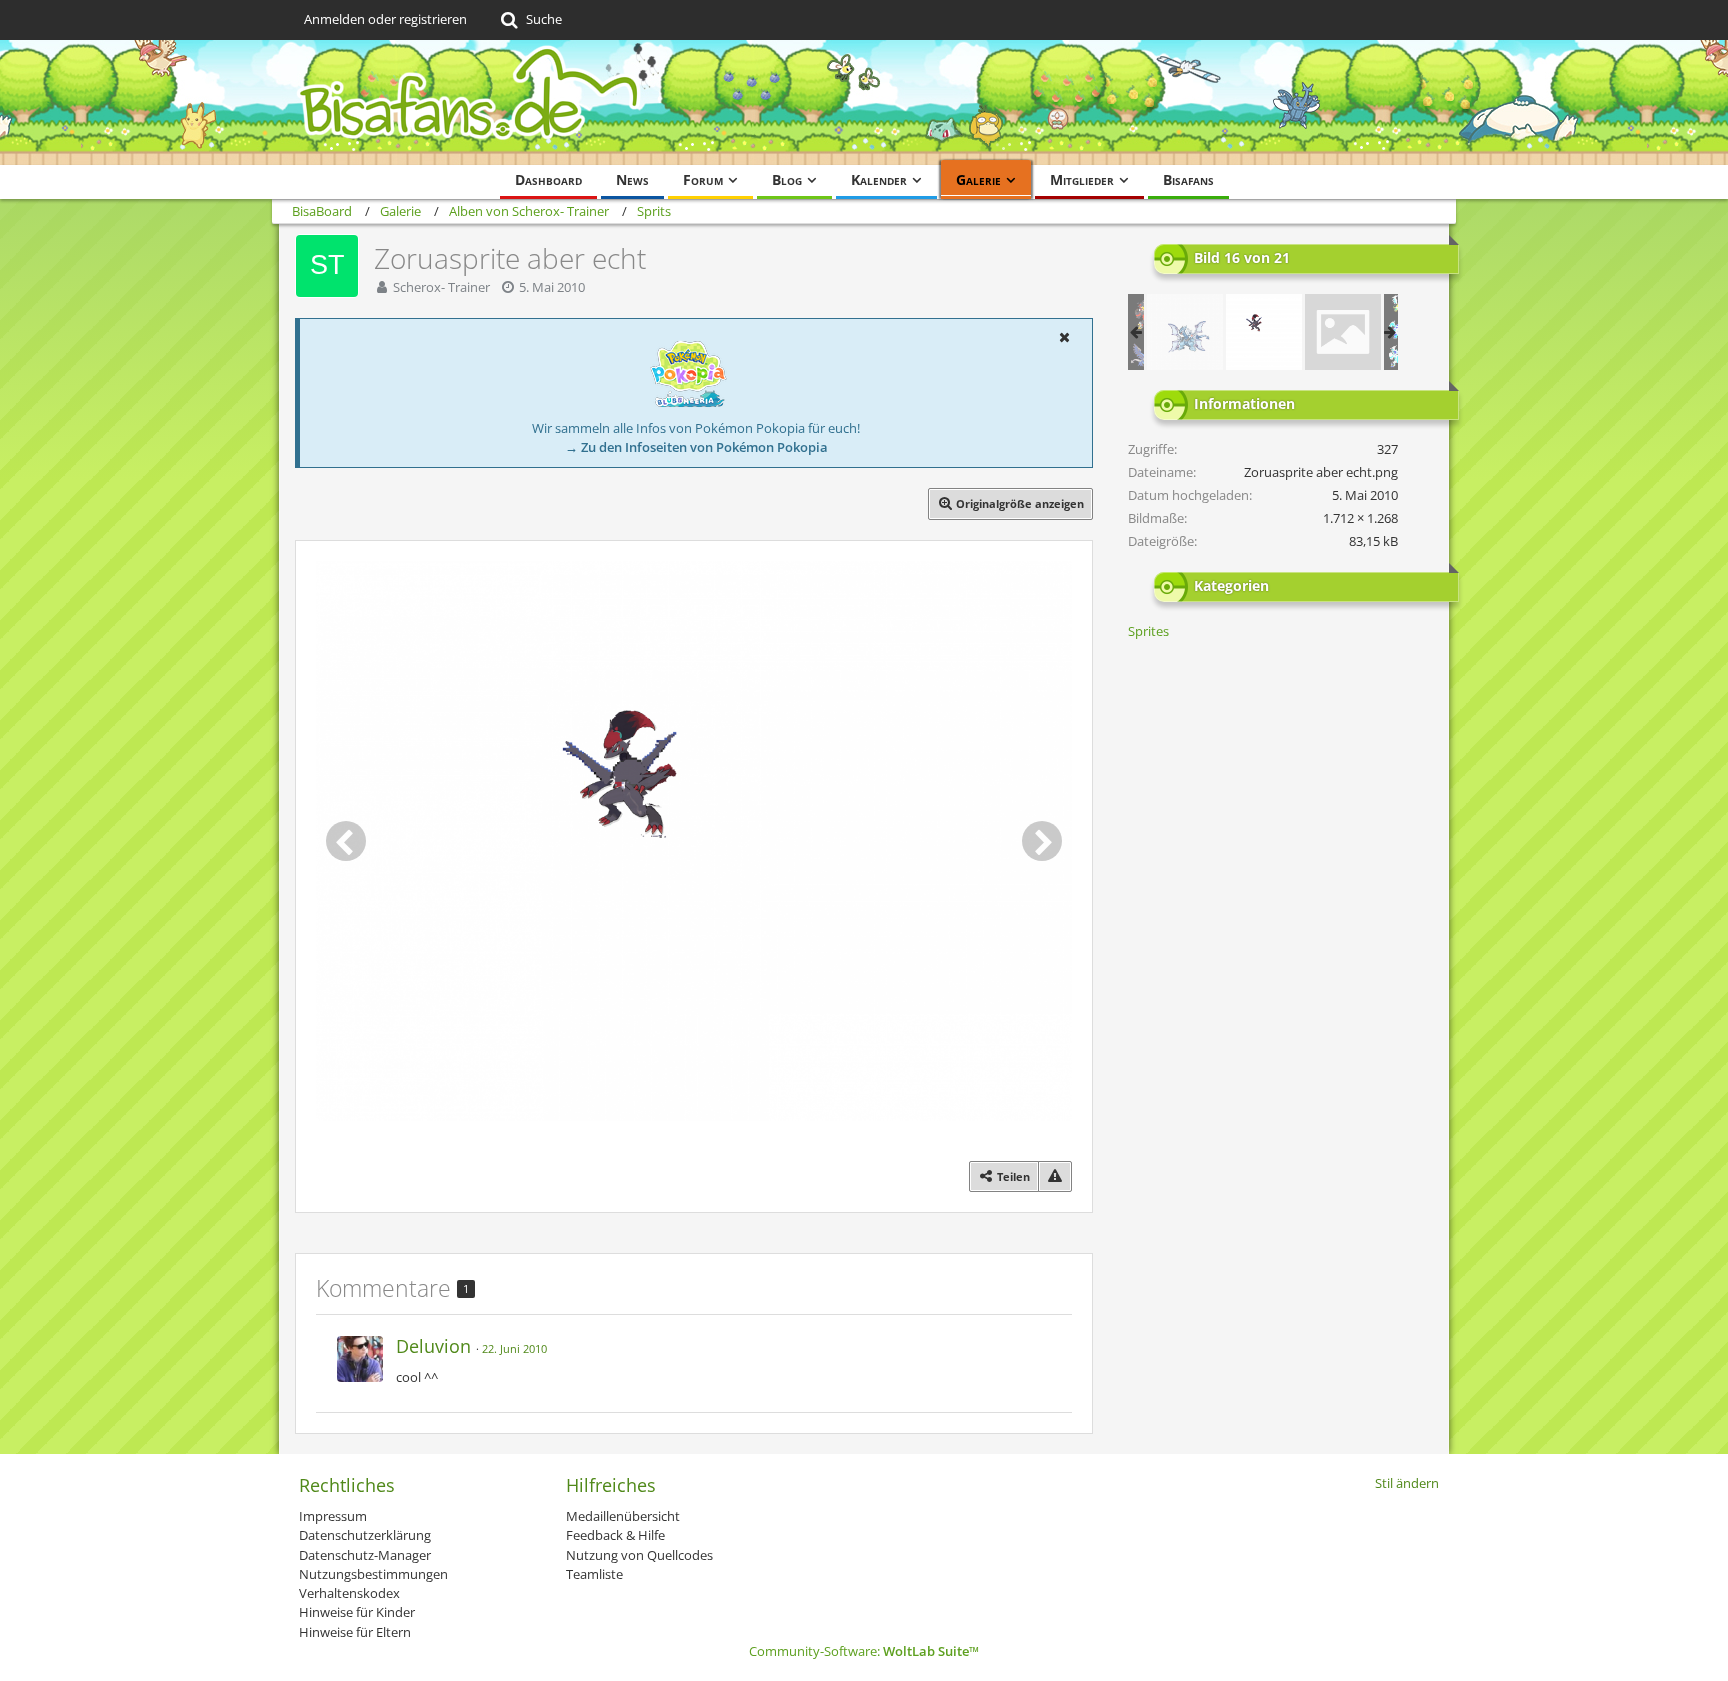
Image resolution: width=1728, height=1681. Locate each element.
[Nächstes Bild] (1042, 841)
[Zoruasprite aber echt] (1264, 332)
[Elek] (1343, 332)
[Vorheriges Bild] (346, 841)
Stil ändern (1407, 1483)
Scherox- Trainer (441, 287)
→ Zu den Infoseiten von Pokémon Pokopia (696, 447)
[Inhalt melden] (1055, 1176)
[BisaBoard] (864, 102)
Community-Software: (864, 1651)
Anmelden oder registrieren (385, 19)
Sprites (1148, 631)
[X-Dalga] (1185, 332)
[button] (1064, 337)
